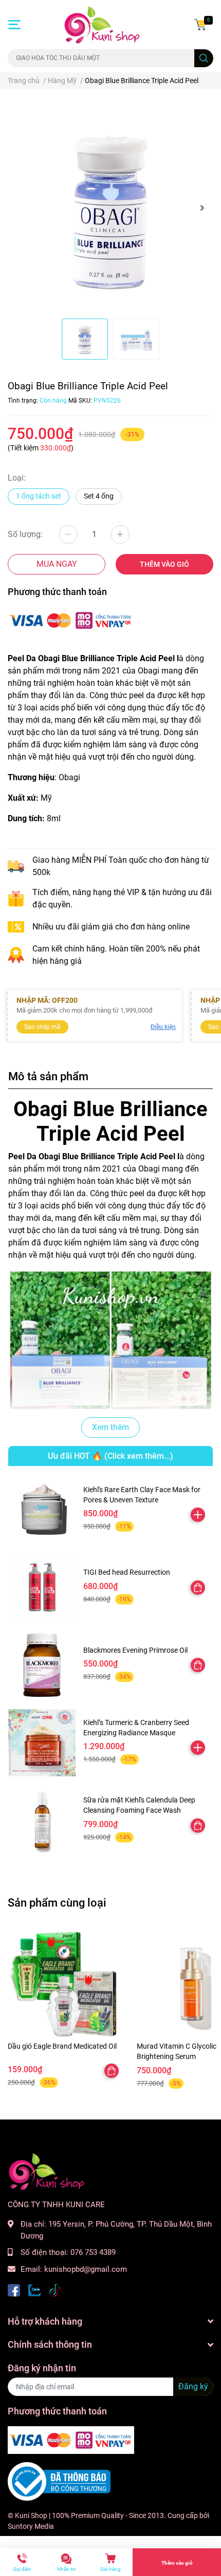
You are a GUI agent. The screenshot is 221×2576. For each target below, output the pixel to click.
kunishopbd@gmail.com (86, 2269)
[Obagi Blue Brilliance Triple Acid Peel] (110, 208)
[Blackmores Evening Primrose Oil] (42, 1665)
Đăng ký (193, 2386)
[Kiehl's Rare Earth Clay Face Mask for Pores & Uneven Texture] (42, 1510)
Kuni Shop (31, 2515)
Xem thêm (110, 1427)
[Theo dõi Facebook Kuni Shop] (14, 2290)
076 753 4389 (93, 2252)
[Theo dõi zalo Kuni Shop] (34, 2290)
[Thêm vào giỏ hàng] (198, 1515)
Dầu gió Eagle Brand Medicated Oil (62, 2046)
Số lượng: (25, 534)
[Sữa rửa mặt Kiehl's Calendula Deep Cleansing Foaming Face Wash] (42, 1820)
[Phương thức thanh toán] (71, 620)
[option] (110, 208)
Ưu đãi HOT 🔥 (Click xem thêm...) (110, 1456)
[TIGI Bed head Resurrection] (42, 1587)
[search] (204, 58)
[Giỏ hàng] (200, 25)
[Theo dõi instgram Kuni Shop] (55, 2290)
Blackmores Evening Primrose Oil (135, 1650)
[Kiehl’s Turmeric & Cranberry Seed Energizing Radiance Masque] (42, 1743)
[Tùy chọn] (198, 1588)
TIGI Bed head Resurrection (127, 1572)
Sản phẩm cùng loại (57, 1903)
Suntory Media (31, 2526)
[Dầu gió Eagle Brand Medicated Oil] (65, 1984)
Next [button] (202, 208)
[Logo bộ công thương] (59, 2481)
